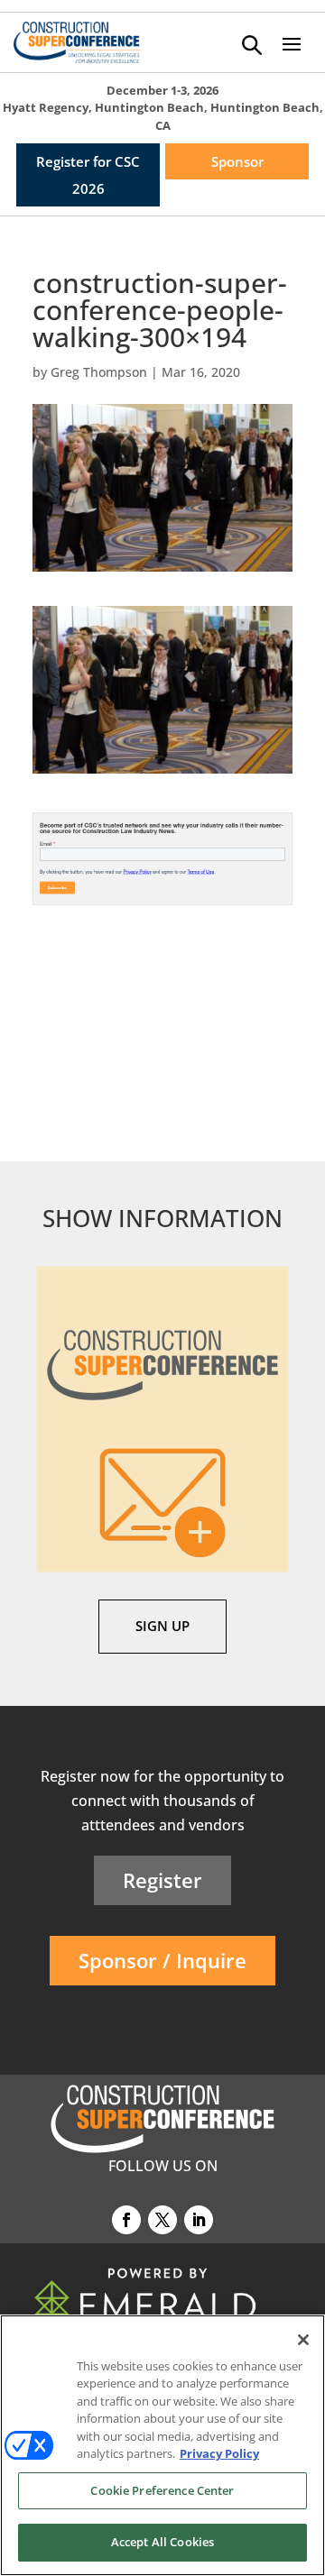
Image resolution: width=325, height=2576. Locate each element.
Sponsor (237, 161)
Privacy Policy (219, 2453)
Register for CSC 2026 (88, 175)
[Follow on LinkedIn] (199, 2220)
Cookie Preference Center (162, 2490)
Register (162, 1880)
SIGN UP (162, 1626)
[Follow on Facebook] (126, 2220)
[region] (162, 2445)
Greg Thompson (99, 372)
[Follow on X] (162, 2220)
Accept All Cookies (162, 2542)
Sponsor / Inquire (162, 1960)
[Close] (303, 2340)
